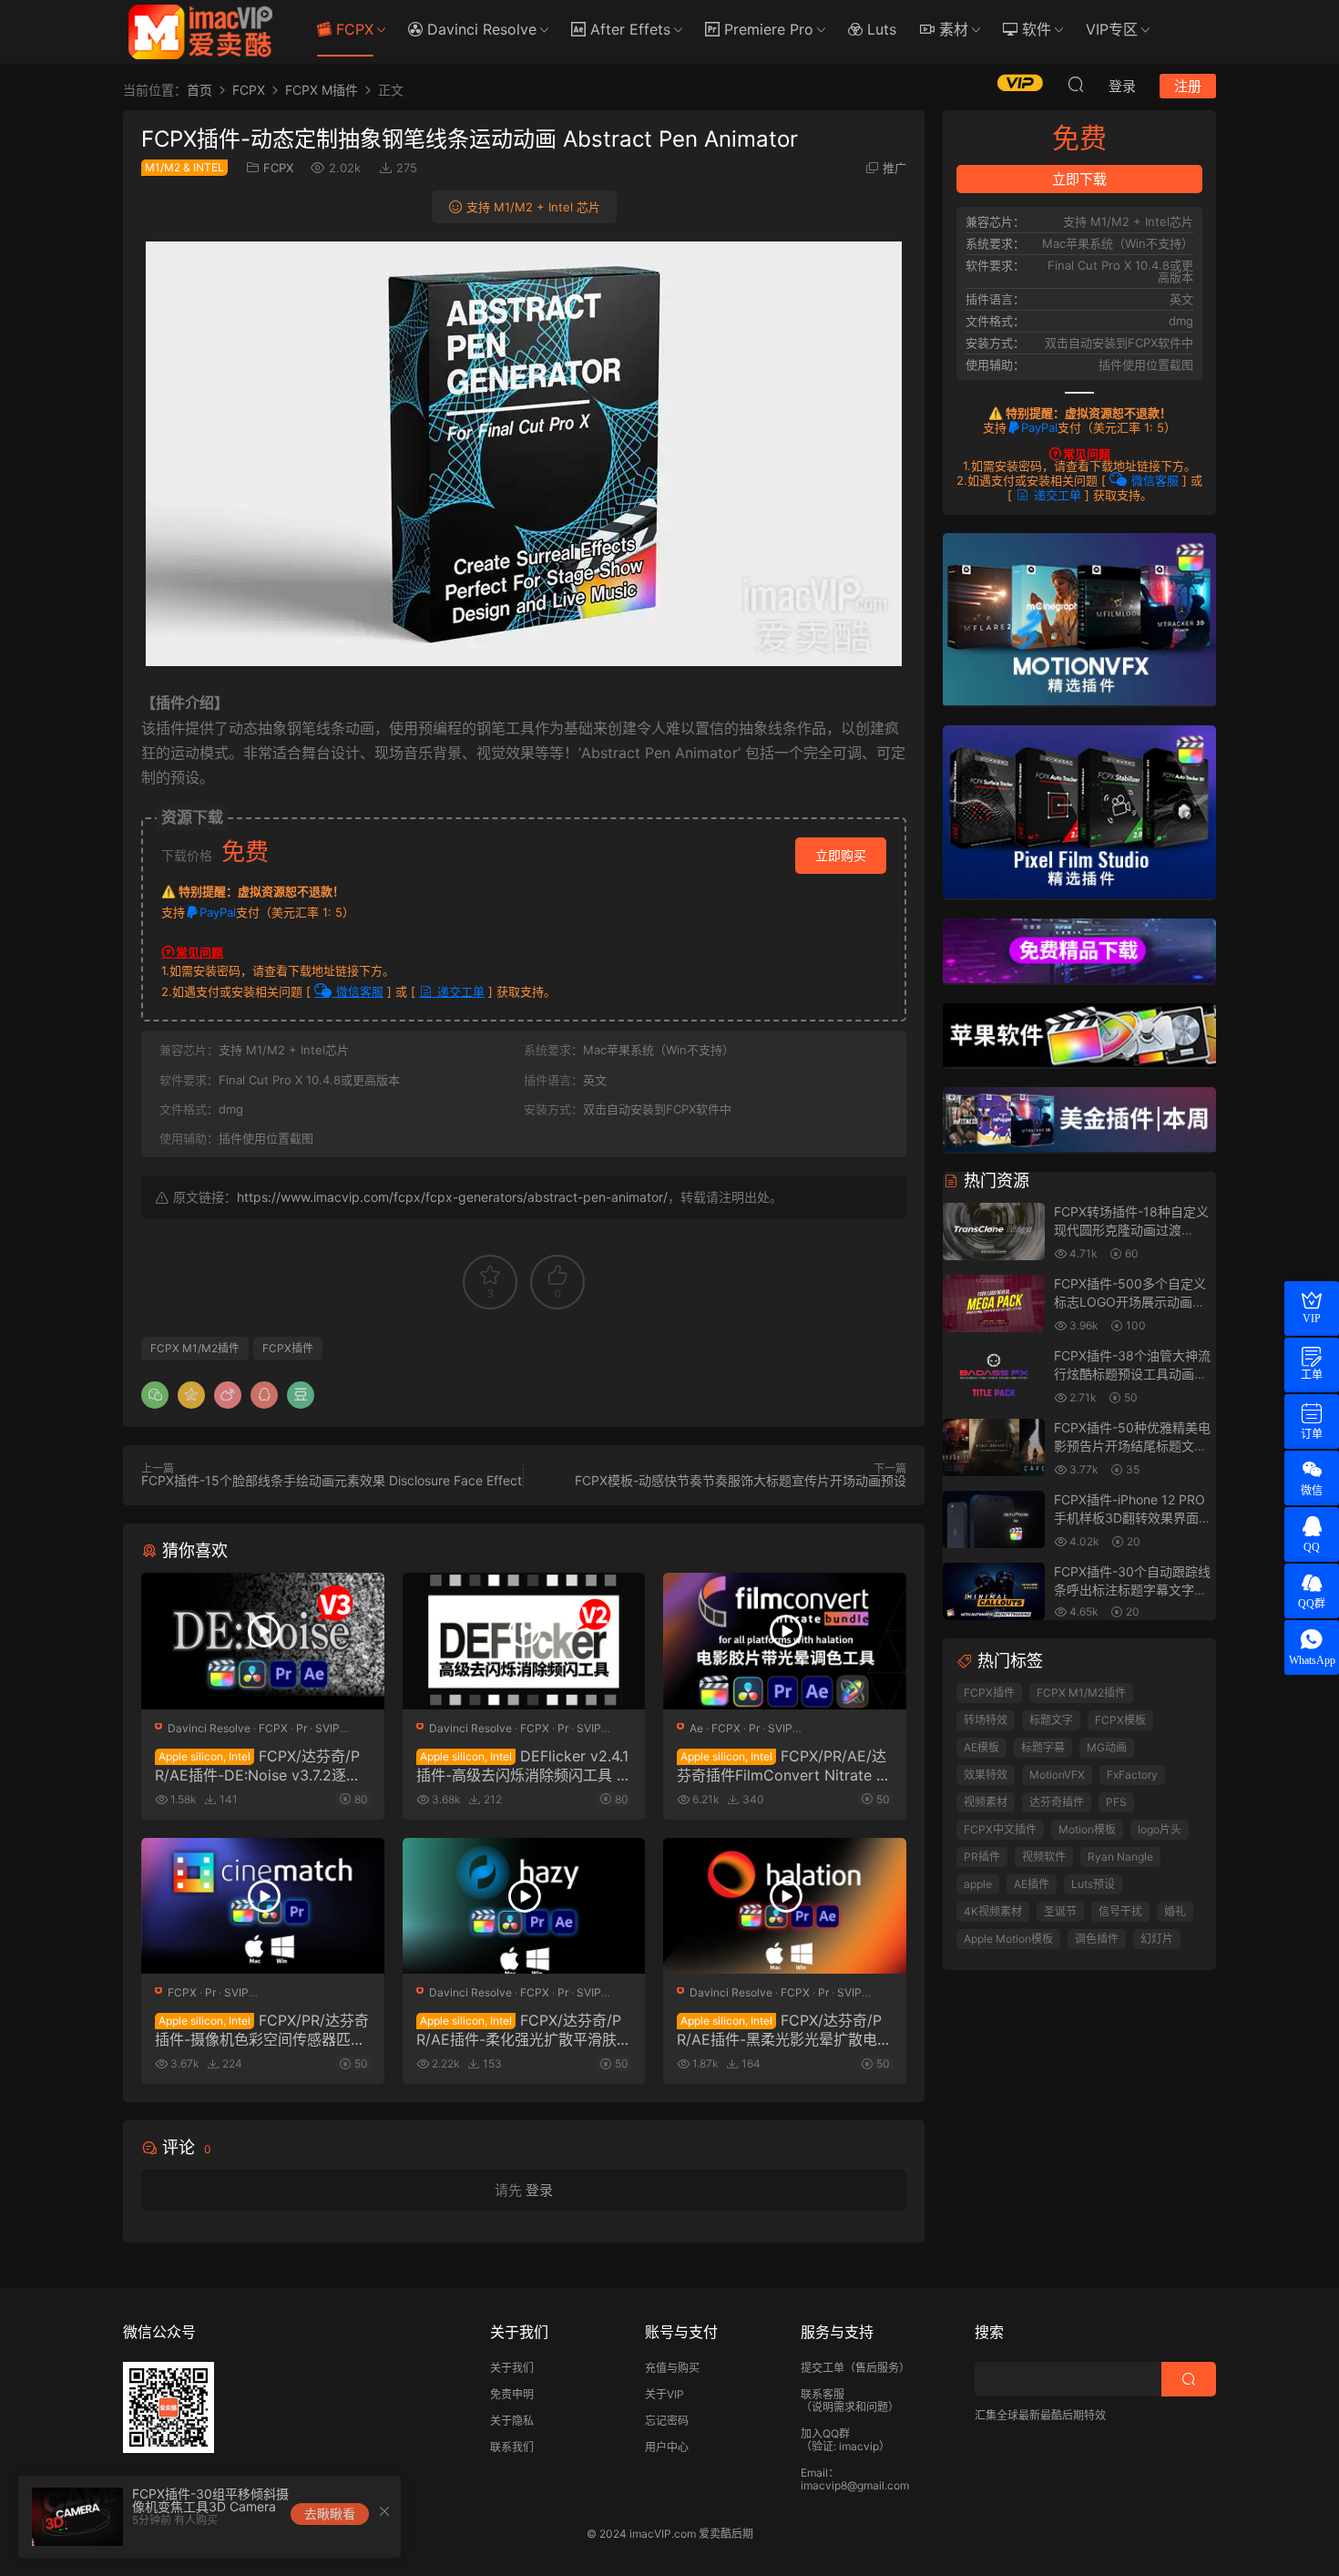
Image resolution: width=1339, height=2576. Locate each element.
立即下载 (1079, 179)
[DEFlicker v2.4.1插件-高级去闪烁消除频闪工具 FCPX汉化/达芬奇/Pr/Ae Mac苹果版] (524, 1641)
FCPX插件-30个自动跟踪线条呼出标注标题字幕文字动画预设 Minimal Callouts (1132, 1589)
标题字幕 (1043, 1747)
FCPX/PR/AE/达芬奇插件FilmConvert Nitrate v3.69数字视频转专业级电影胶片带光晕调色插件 (782, 1765)
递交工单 (459, 991)
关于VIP (664, 2394)
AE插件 (1032, 1884)
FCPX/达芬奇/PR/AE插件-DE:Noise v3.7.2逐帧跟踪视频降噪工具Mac (258, 1765)
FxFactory (1132, 1775)
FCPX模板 (1120, 1720)
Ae (696, 1728)
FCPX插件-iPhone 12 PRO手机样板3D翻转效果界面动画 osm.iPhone (1133, 1517)
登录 (539, 2190)
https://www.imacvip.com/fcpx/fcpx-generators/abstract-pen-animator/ (452, 1197)
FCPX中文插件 (1000, 1829)
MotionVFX (1057, 1775)
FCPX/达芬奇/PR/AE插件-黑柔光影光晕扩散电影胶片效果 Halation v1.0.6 (784, 2029)
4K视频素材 (993, 1911)
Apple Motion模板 (1008, 1939)
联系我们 (512, 2447)
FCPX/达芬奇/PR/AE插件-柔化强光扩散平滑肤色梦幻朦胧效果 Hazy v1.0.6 (524, 2029)
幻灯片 (1157, 1939)
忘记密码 (667, 2421)
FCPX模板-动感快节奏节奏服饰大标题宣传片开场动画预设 (741, 1480)
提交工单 (823, 2368)
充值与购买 (672, 2368)
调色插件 (1097, 1939)
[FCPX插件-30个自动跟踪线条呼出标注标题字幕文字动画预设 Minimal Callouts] (994, 1592)
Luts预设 (1093, 1884)
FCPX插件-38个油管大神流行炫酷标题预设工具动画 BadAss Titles (1132, 1373)
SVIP (327, 1728)
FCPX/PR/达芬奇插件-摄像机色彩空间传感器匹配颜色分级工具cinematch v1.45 (262, 2029)
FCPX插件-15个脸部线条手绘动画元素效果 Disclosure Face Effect (332, 1480)
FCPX (353, 29)
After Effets (628, 29)
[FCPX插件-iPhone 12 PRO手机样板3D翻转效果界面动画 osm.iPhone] (994, 1520)
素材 (951, 29)
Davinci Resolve (480, 29)
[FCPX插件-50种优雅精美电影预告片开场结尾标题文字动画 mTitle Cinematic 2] (994, 1448)
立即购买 (841, 855)
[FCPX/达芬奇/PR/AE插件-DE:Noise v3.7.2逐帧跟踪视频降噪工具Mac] (263, 1641)
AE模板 (981, 1747)
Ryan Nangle (1120, 1857)
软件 (1034, 29)
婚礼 (1175, 1911)
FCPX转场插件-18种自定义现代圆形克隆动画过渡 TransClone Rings (1131, 1229)
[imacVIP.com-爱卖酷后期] (200, 32)
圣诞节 (1060, 1911)
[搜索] (1076, 84)
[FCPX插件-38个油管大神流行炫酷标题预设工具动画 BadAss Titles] (994, 1376)
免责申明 (512, 2394)
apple (978, 1884)
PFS (1116, 1802)
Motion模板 (1087, 1829)
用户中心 (667, 2447)
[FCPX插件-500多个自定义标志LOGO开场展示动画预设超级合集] (994, 1304)
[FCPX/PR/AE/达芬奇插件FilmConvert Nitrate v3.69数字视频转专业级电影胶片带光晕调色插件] (785, 1641)
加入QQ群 (825, 2433)
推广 (894, 168)
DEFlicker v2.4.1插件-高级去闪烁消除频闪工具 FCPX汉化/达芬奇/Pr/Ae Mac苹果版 (523, 1765)
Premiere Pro (767, 29)
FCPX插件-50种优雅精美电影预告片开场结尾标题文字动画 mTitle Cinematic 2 (1132, 1445)
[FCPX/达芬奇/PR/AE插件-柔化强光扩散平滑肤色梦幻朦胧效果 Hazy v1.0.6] (524, 1906)
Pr (302, 1728)
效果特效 (986, 1775)
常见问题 (199, 952)
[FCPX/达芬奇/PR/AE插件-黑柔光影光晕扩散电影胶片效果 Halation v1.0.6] (785, 1906)
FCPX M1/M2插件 (195, 1348)
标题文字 (1051, 1720)
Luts (879, 29)
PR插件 (982, 1857)
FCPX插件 (288, 1348)
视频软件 (1044, 1857)
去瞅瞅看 (330, 2514)
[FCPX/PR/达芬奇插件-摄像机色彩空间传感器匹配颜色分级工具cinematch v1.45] (263, 1906)
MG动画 (1107, 1747)
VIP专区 (1112, 29)
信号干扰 (1120, 1911)
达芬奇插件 (1057, 1802)
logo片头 (1160, 1829)
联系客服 (823, 2394)
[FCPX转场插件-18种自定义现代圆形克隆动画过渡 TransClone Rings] (994, 1232)
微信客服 (358, 991)
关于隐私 (512, 2421)
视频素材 (986, 1802)
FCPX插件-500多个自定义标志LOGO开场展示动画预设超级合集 (1130, 1301)
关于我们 (512, 2368)
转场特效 (986, 1720)
